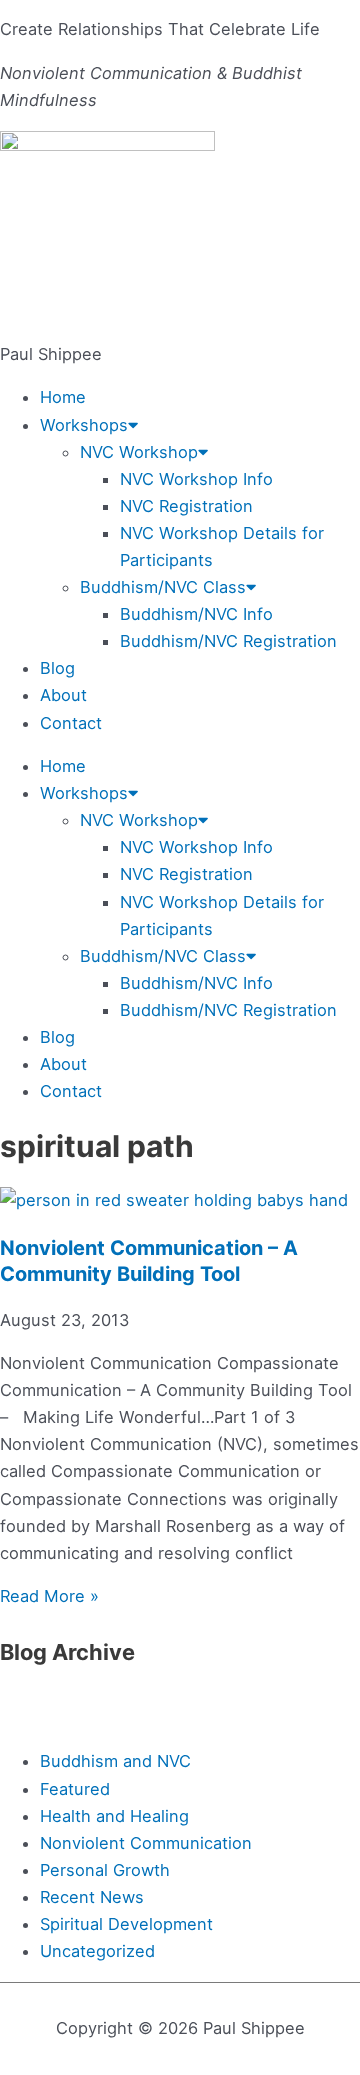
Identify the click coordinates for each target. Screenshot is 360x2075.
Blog (57, 668)
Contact (71, 723)
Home (63, 397)
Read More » (49, 1596)
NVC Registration (186, 506)
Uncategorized (97, 1951)
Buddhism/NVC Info (196, 614)
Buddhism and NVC (115, 1761)
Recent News (92, 1897)
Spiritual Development (126, 1924)
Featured (75, 1789)
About (63, 695)
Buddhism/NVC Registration (228, 641)
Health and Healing (114, 1816)
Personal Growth (105, 1870)
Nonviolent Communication (146, 1843)
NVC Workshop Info (196, 479)
